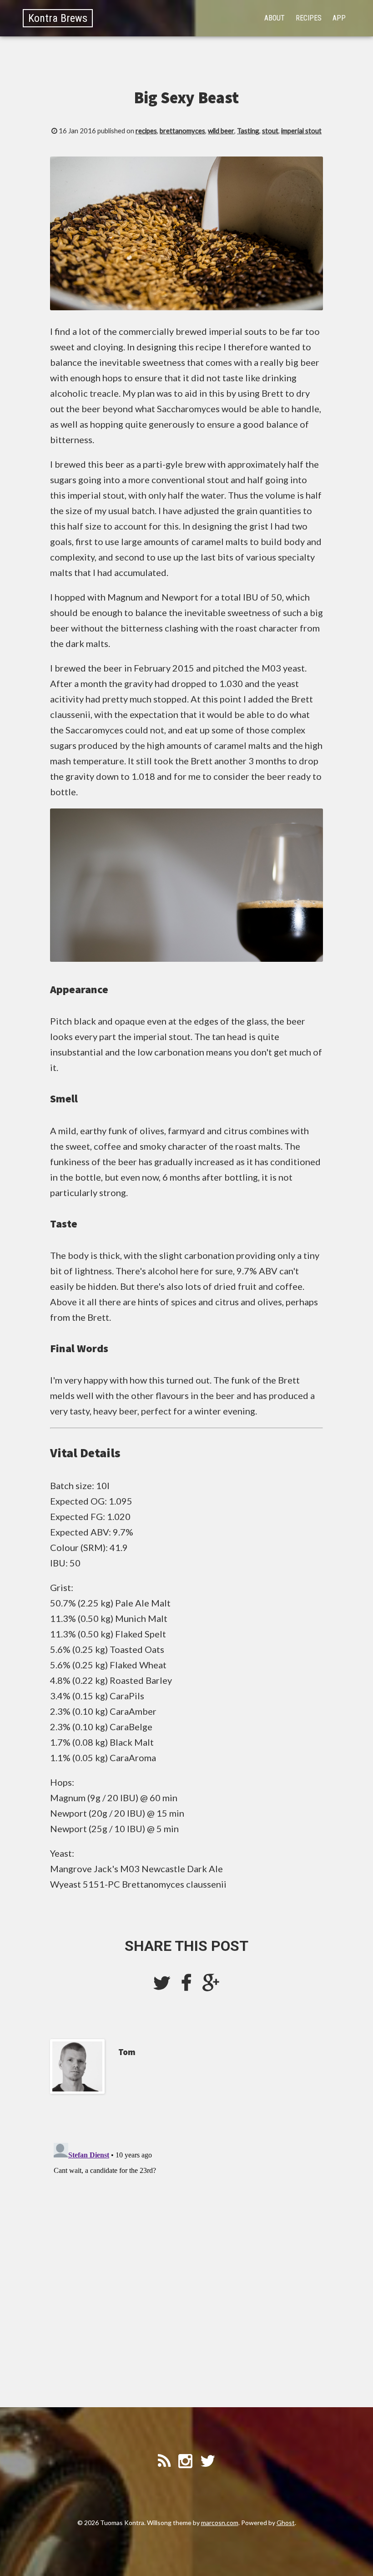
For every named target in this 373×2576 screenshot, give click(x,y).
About (275, 18)
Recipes (309, 18)
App (339, 18)
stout (270, 131)
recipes (146, 131)
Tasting (248, 131)
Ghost (286, 2523)
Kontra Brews (58, 18)
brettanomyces (182, 131)
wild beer (221, 131)
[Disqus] (186, 2253)
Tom (127, 2052)
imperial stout (301, 131)
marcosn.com (220, 2523)
